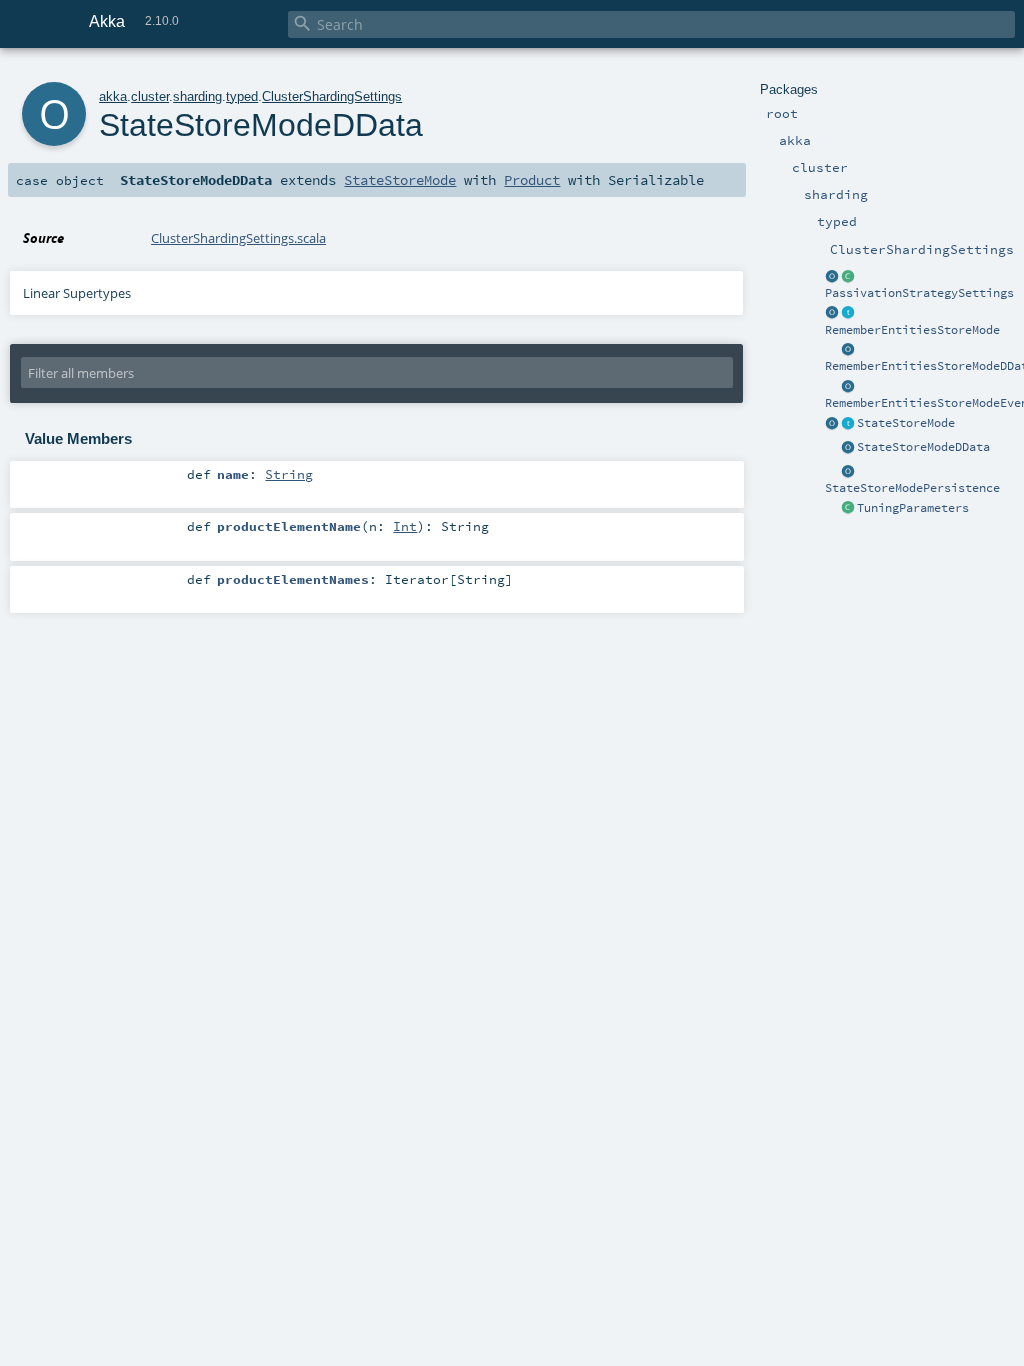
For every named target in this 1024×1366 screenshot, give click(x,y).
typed (242, 96)
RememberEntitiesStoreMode (912, 330)
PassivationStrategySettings (919, 293)
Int (405, 526)
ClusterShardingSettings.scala (238, 238)
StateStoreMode (906, 423)
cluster (150, 96)
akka (113, 96)
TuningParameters (913, 508)
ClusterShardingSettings (332, 96)
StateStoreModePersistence (912, 488)
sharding (197, 96)
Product (532, 180)
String (289, 474)
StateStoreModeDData (923, 447)
